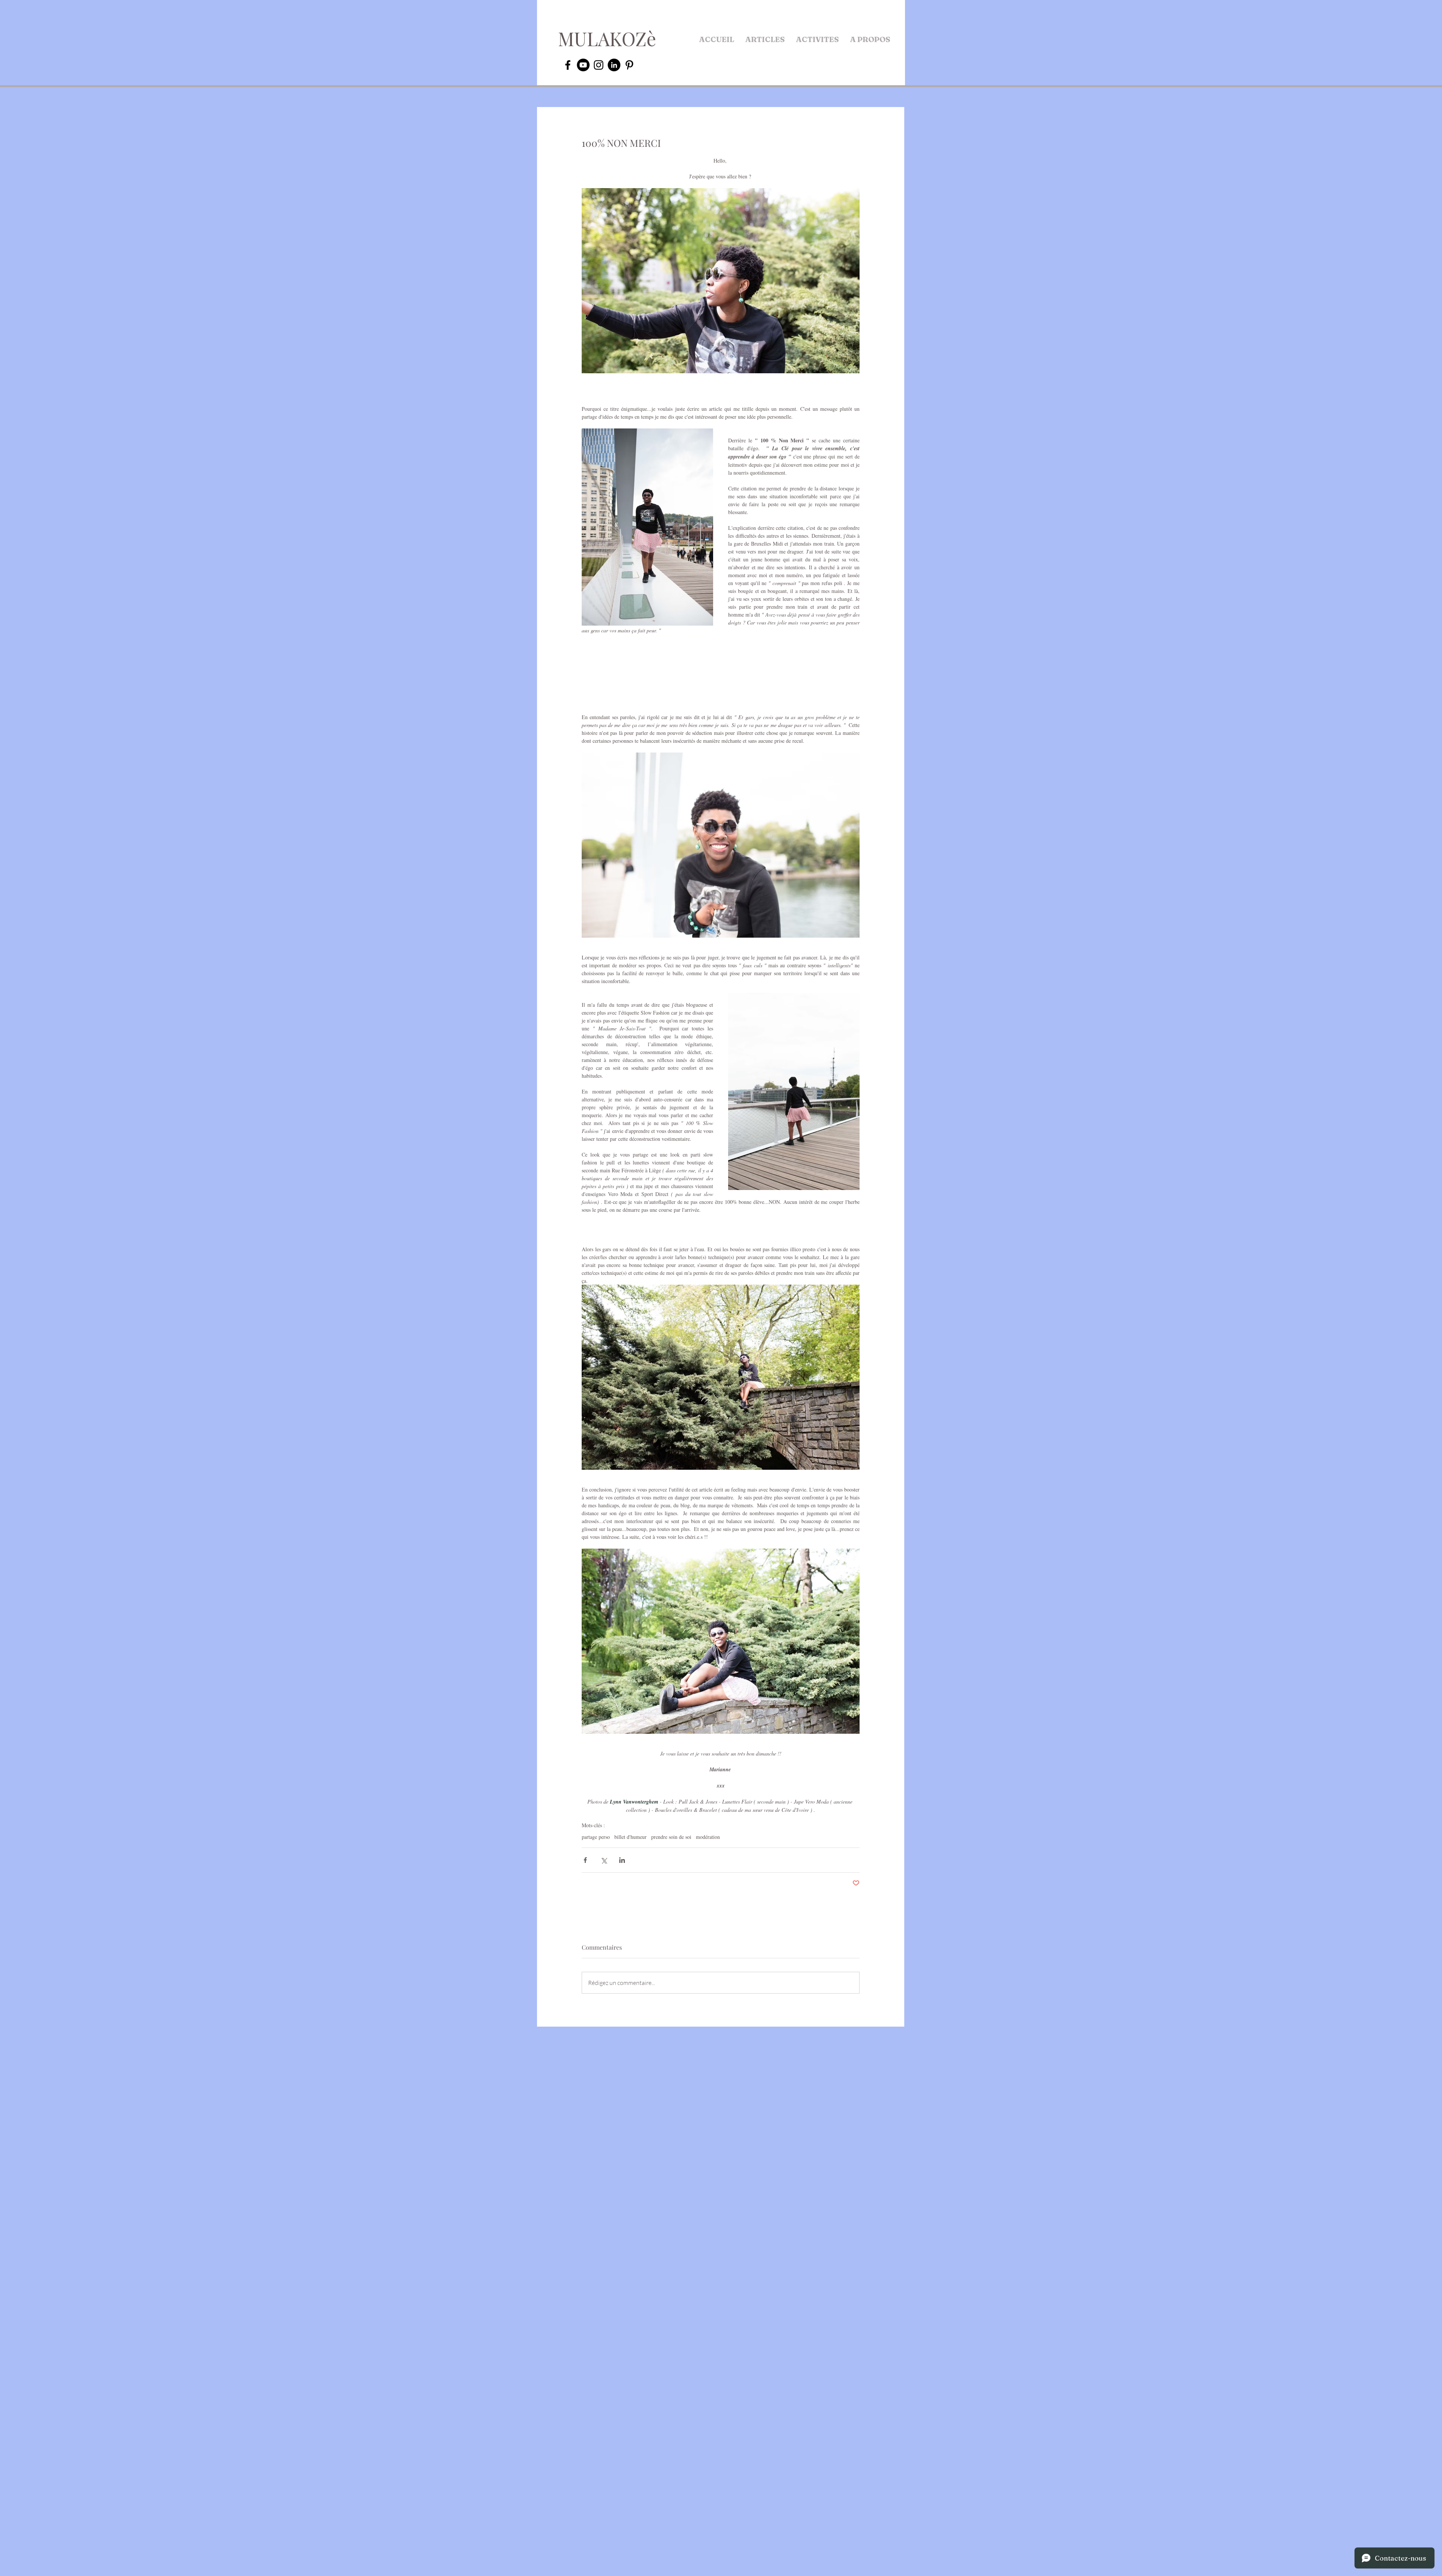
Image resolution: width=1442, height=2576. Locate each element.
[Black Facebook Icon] (568, 65)
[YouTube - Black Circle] (583, 65)
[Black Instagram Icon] (599, 65)
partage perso (596, 1837)
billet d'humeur (630, 1837)
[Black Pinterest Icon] (629, 65)
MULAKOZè (607, 38)
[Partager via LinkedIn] (622, 1860)
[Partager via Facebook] (585, 1860)
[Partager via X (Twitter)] (604, 1860)
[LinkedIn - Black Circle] (614, 65)
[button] (765, 39)
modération (708, 1837)
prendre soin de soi (671, 1837)
